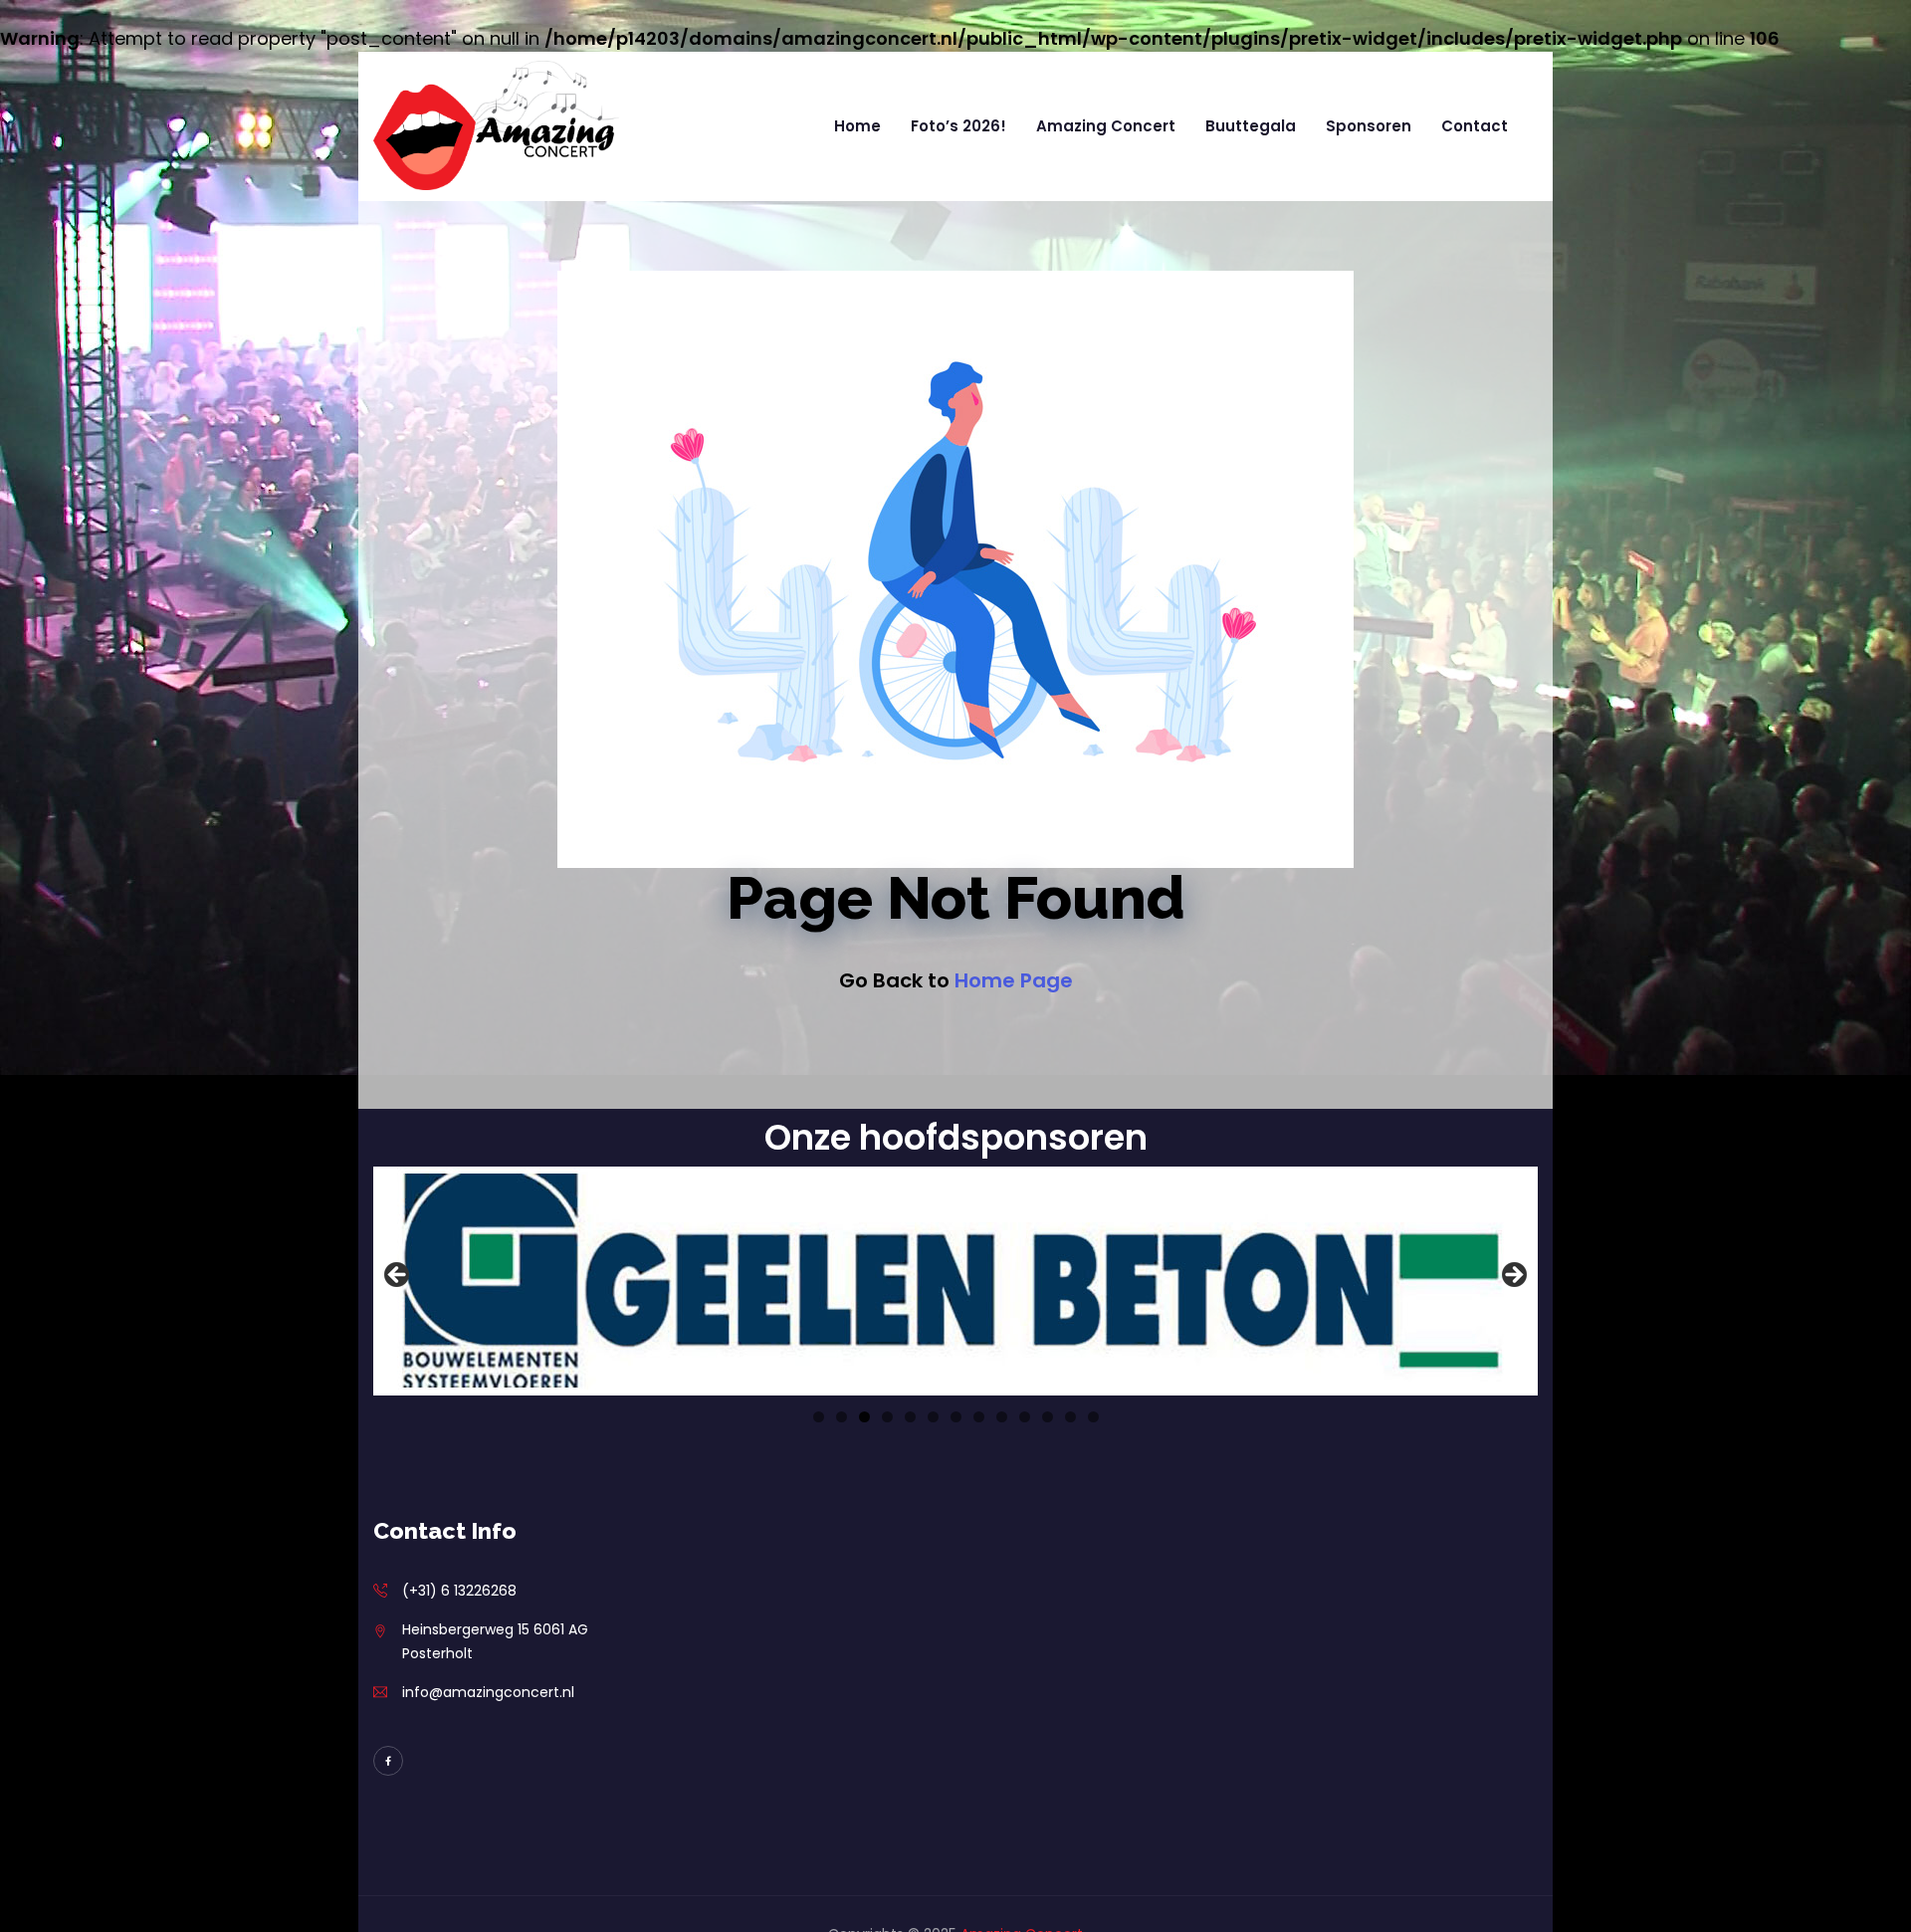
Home (857, 126)
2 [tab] (842, 1417)
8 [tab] (979, 1417)
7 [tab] (956, 1417)
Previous (398, 1276)
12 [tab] (1070, 1417)
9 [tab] (1002, 1417)
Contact (1475, 126)
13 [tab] (1093, 1417)
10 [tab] (1025, 1417)
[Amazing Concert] (497, 126)
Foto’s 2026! (958, 126)
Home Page (1014, 980)
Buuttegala (1251, 126)
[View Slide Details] (955, 1281)
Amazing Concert (1106, 126)
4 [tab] (887, 1417)
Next (1513, 1276)
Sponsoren (1369, 126)
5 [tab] (910, 1417)
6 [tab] (933, 1417)
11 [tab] (1048, 1417)
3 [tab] (864, 1417)
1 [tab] (819, 1417)
